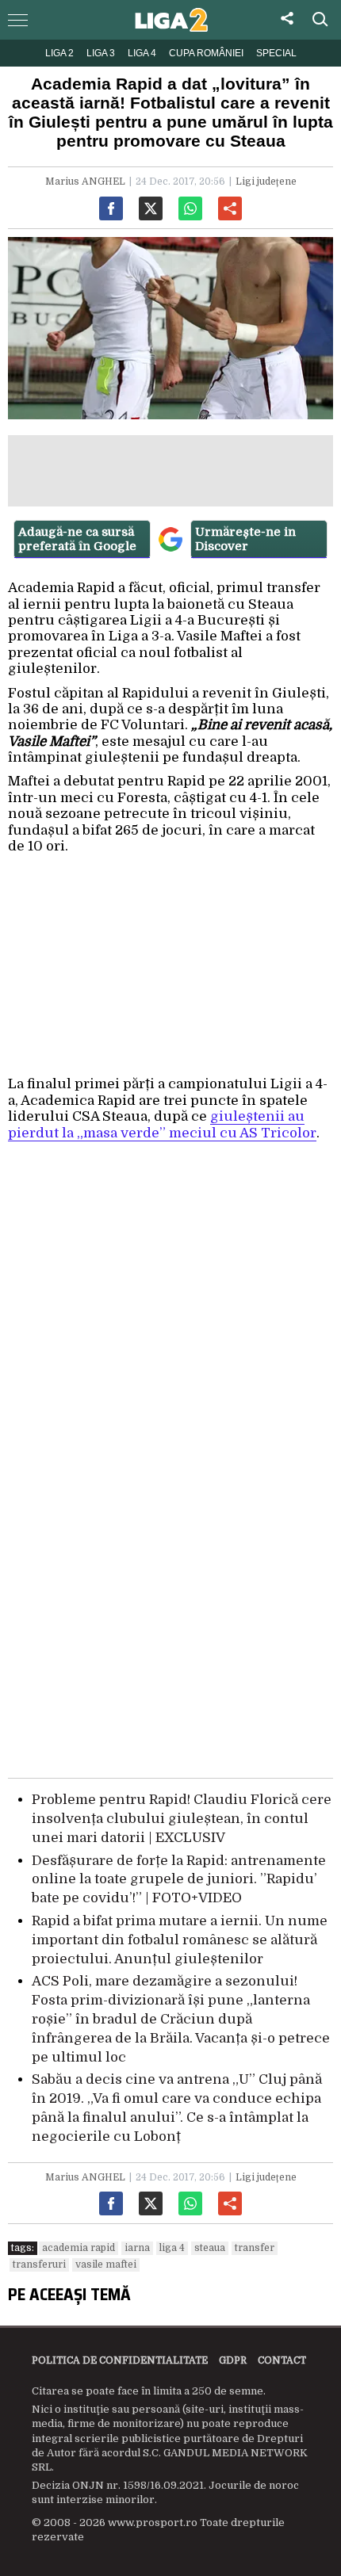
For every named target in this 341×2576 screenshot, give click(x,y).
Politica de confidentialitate (120, 2360)
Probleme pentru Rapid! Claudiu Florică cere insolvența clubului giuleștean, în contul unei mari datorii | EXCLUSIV (182, 1819)
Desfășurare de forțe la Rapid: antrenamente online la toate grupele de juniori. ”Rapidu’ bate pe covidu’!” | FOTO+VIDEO (179, 1880)
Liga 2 (59, 53)
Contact (282, 2360)
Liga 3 (101, 53)
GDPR (233, 2360)
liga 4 (172, 2248)
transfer (255, 2248)
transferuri (39, 2265)
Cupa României (206, 53)
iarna (137, 2248)
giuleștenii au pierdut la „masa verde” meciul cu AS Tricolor (162, 1124)
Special (276, 53)
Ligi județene (266, 182)
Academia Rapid (79, 2248)
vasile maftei (106, 2265)
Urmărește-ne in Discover (245, 539)
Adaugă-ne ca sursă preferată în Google (77, 539)
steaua (210, 2248)
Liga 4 (142, 53)
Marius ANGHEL (85, 182)
